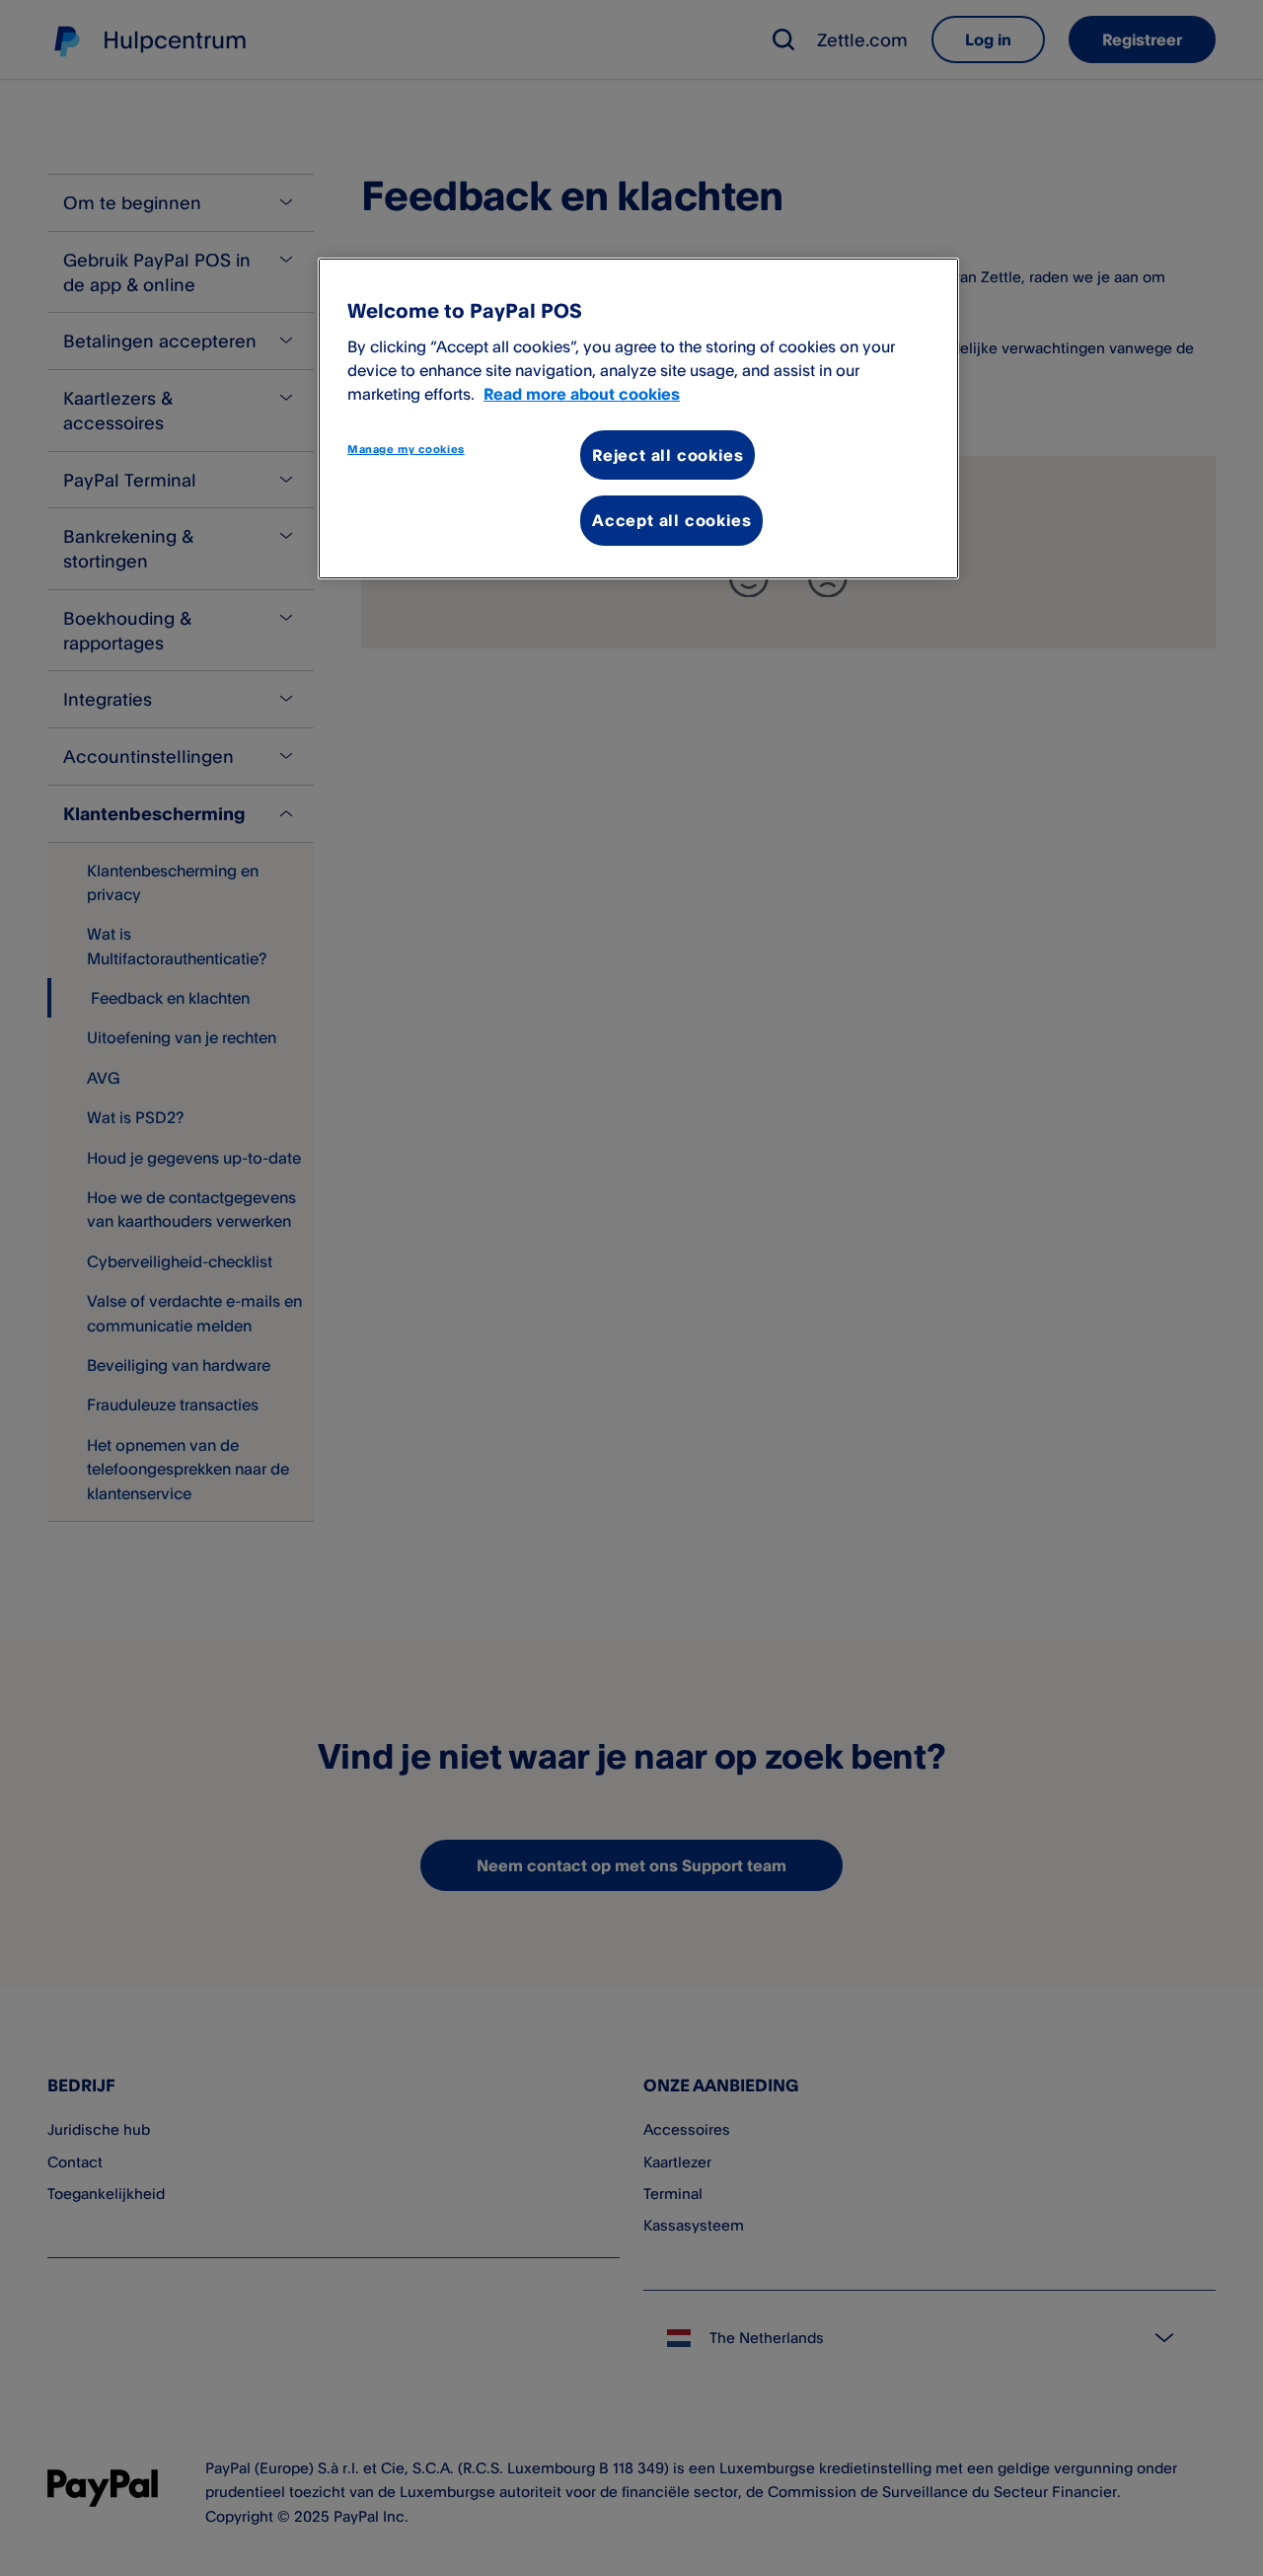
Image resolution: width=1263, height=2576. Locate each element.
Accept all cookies (671, 520)
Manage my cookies (406, 449)
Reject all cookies (668, 455)
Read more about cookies (582, 394)
